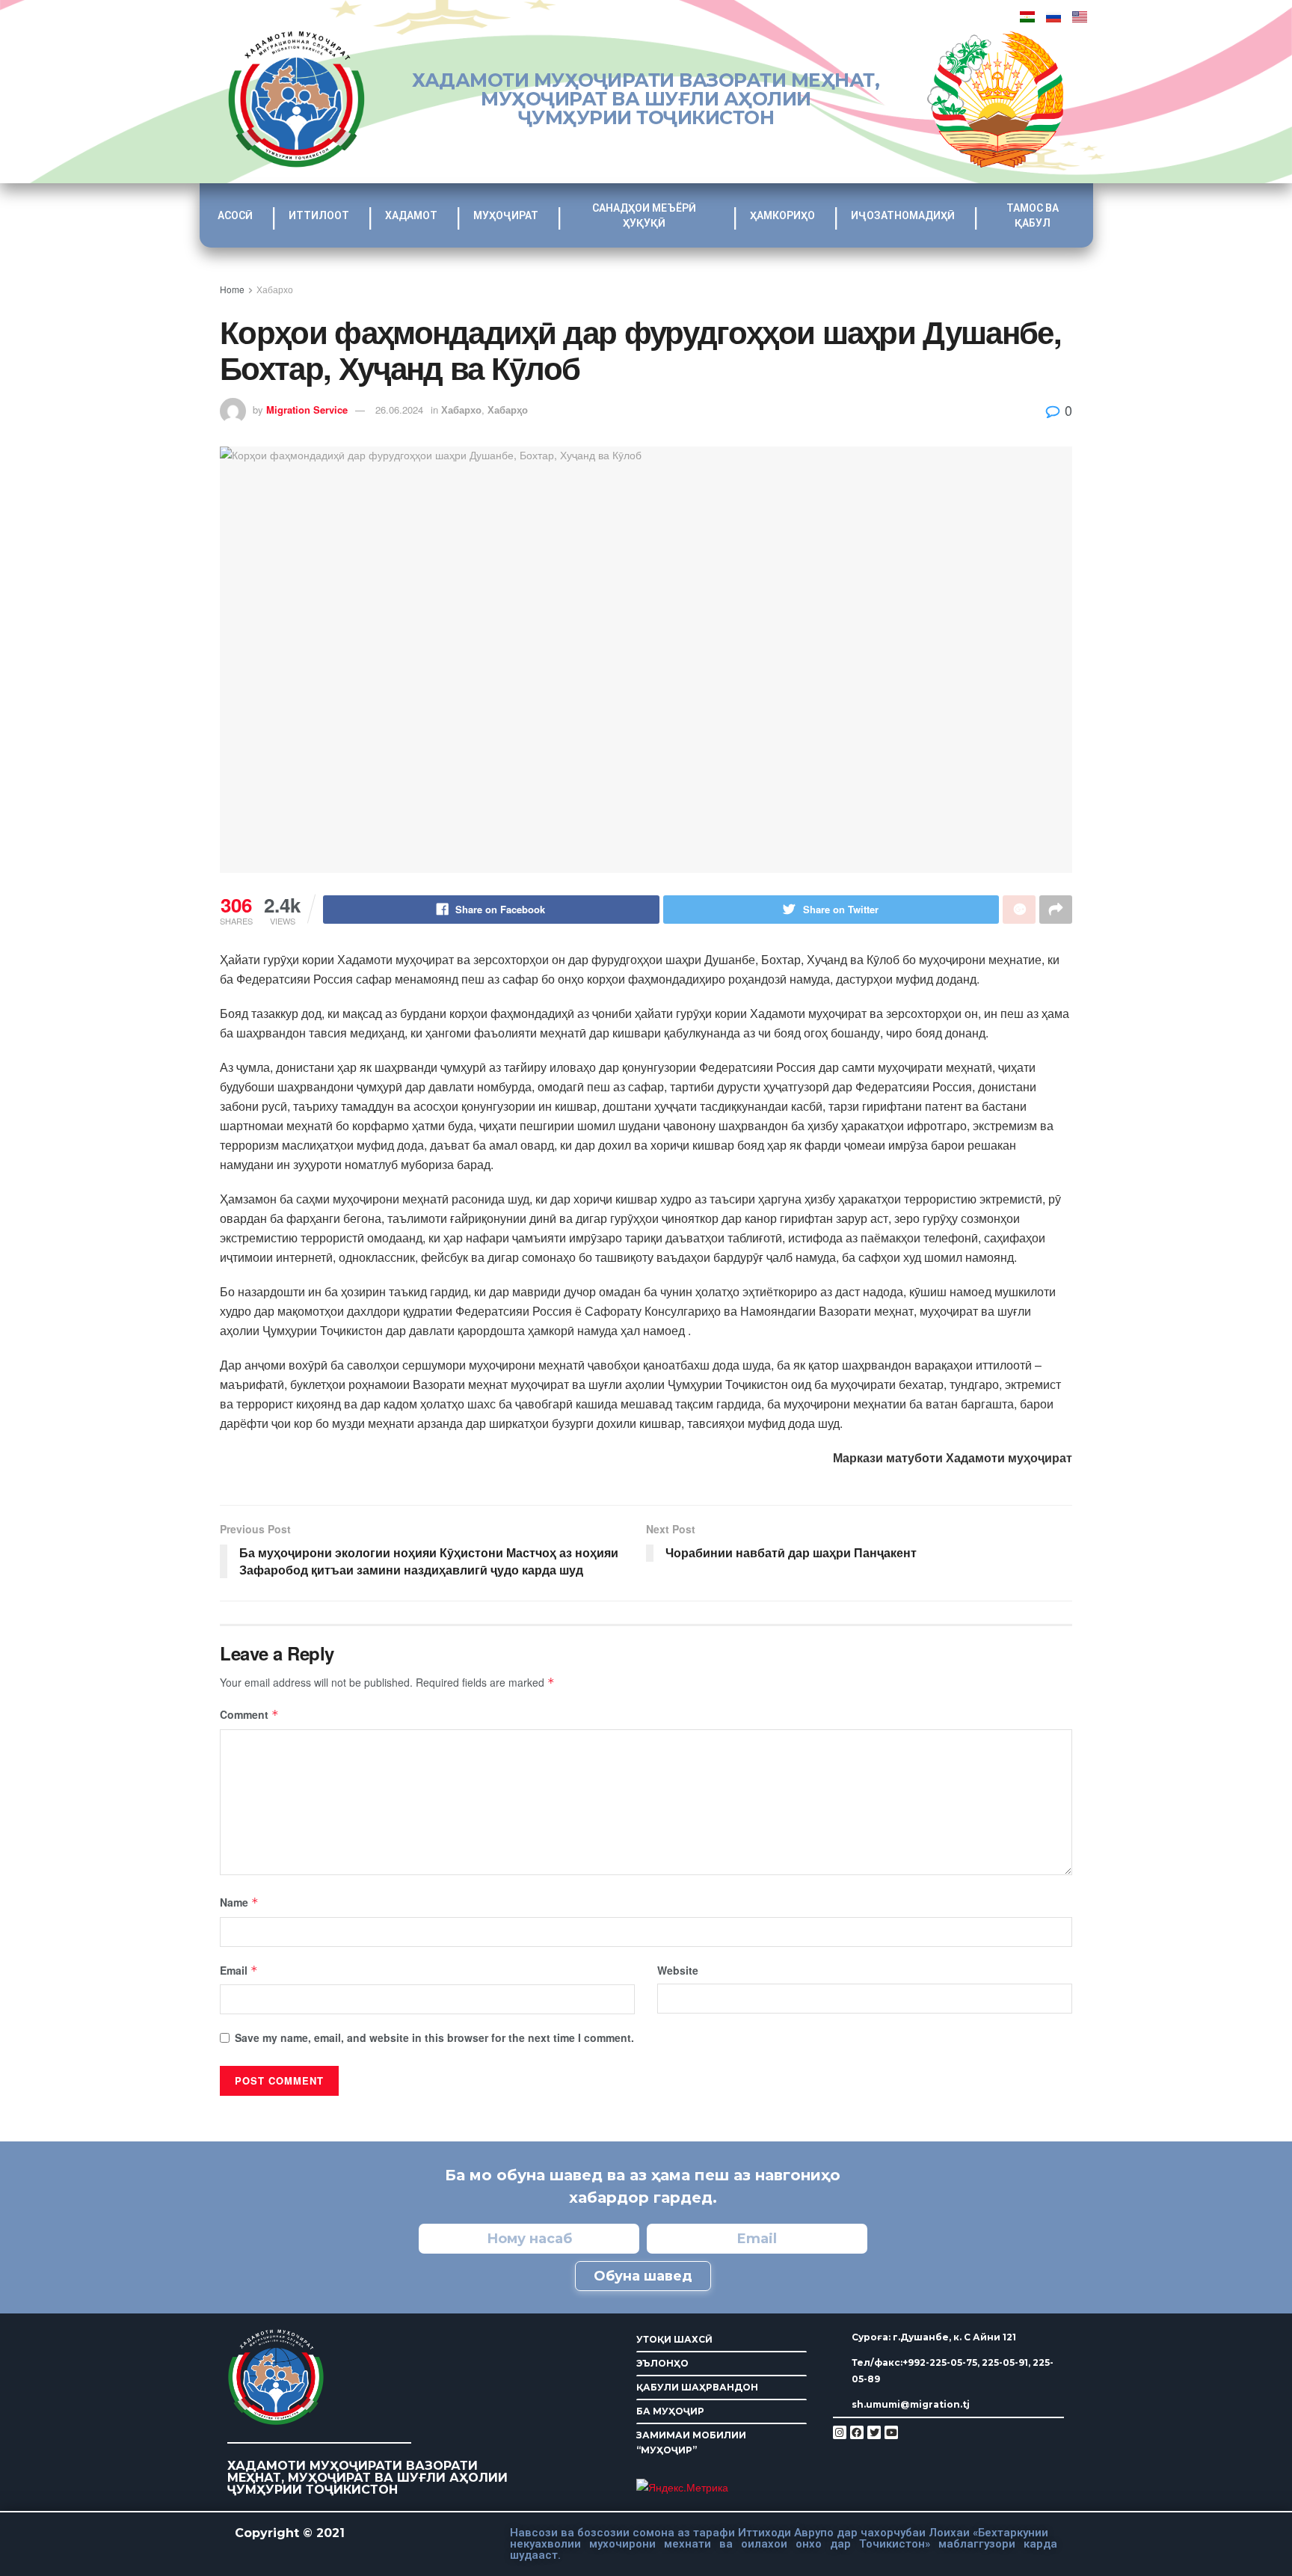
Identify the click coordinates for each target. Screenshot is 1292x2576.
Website (678, 1970)
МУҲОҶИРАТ (506, 215)
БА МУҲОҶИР (670, 2411)
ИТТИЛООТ (319, 215)
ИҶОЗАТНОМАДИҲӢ (903, 215)
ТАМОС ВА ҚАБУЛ (1033, 215)
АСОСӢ (235, 215)
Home (232, 289)
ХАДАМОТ (411, 215)
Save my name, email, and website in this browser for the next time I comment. (434, 2037)
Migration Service (307, 410)
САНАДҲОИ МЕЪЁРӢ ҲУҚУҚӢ (644, 215)
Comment (249, 1714)
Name (239, 1902)
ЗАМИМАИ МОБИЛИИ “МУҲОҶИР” (691, 2442)
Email (239, 1970)
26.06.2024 (399, 410)
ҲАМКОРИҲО (782, 215)
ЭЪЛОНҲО (662, 2363)
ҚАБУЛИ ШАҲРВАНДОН (697, 2387)
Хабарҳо (508, 410)
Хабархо (275, 289)
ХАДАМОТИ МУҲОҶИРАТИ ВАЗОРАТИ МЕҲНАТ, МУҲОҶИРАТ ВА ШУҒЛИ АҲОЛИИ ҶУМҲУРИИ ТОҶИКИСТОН (646, 99)
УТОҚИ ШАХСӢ (674, 2339)
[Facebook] (857, 2432)
